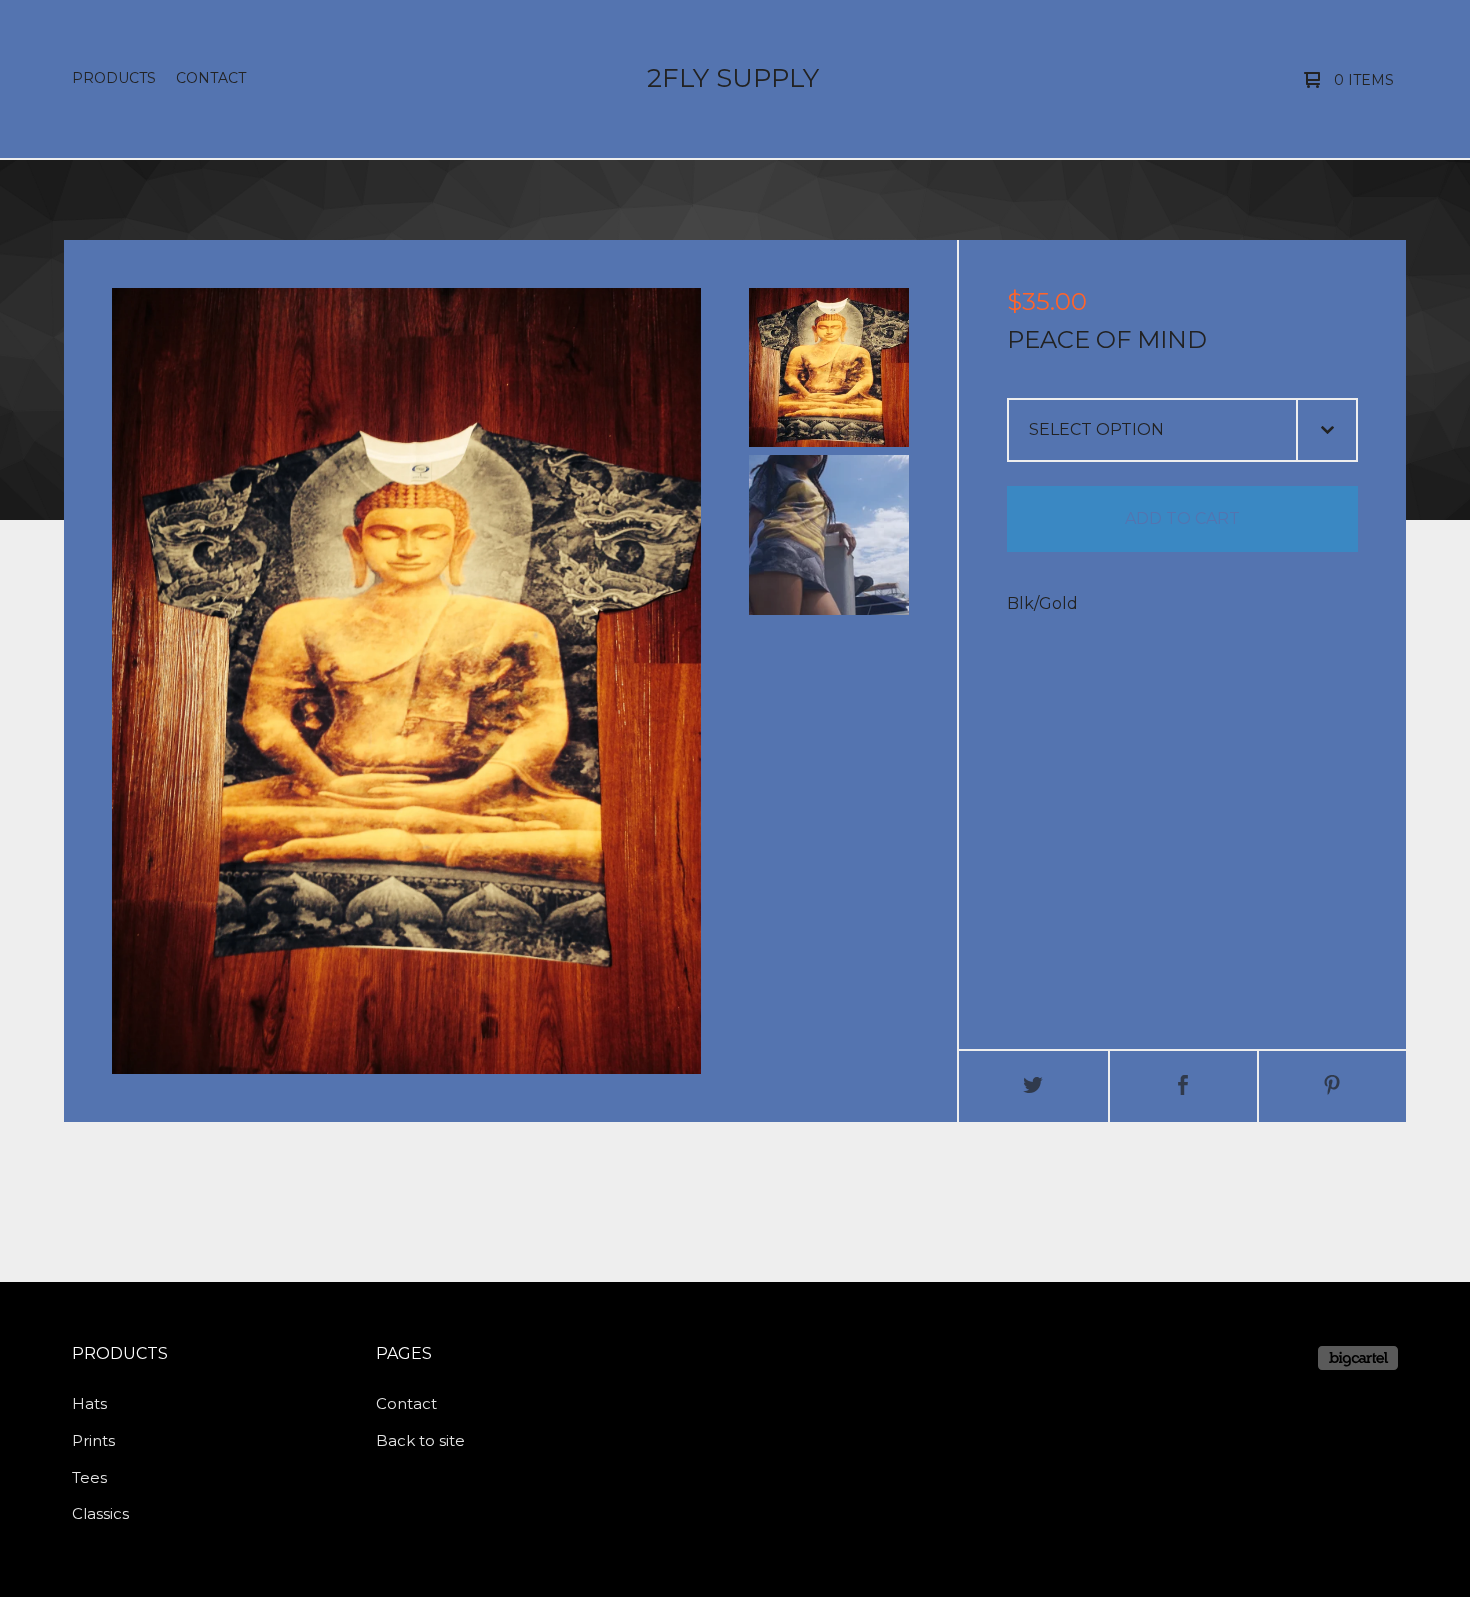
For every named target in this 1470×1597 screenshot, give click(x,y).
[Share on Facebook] (1183, 1086)
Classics (100, 1513)
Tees (89, 1477)
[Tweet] (1033, 1086)
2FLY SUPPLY (733, 78)
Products (114, 78)
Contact (211, 78)
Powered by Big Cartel (1358, 1358)
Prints (93, 1440)
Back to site (420, 1440)
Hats (89, 1403)
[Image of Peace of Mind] (828, 367)
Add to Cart (1182, 518)
